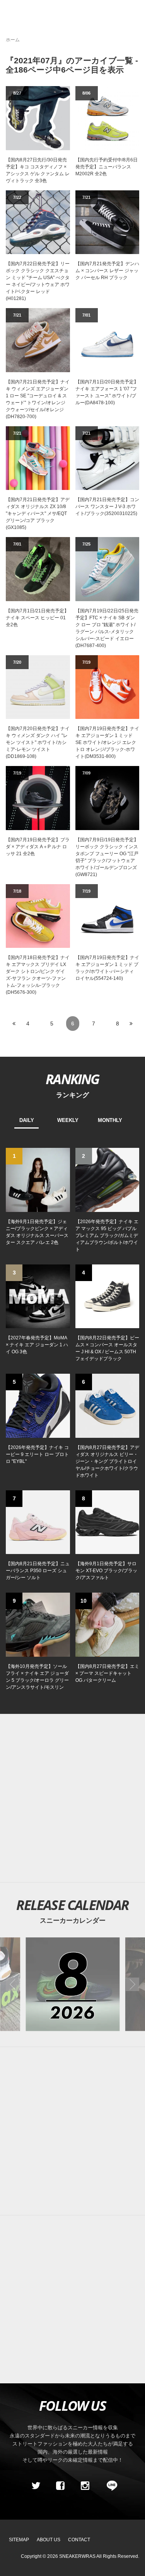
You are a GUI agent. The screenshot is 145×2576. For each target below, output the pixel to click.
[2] (107, 1180)
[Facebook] (60, 2486)
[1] (38, 1180)
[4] (107, 1296)
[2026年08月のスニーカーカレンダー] (72, 1984)
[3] (38, 1296)
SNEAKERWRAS (77, 2556)
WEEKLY (68, 1120)
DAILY (27, 1120)
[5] (38, 1405)
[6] (107, 1405)
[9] (38, 1624)
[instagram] (85, 2486)
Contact (79, 2540)
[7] (38, 1522)
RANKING (72, 1079)
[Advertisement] (72, 1798)
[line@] (109, 2486)
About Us (49, 2540)
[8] (107, 1522)
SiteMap (19, 2540)
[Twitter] (36, 2486)
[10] (107, 1624)
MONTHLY (110, 1120)
